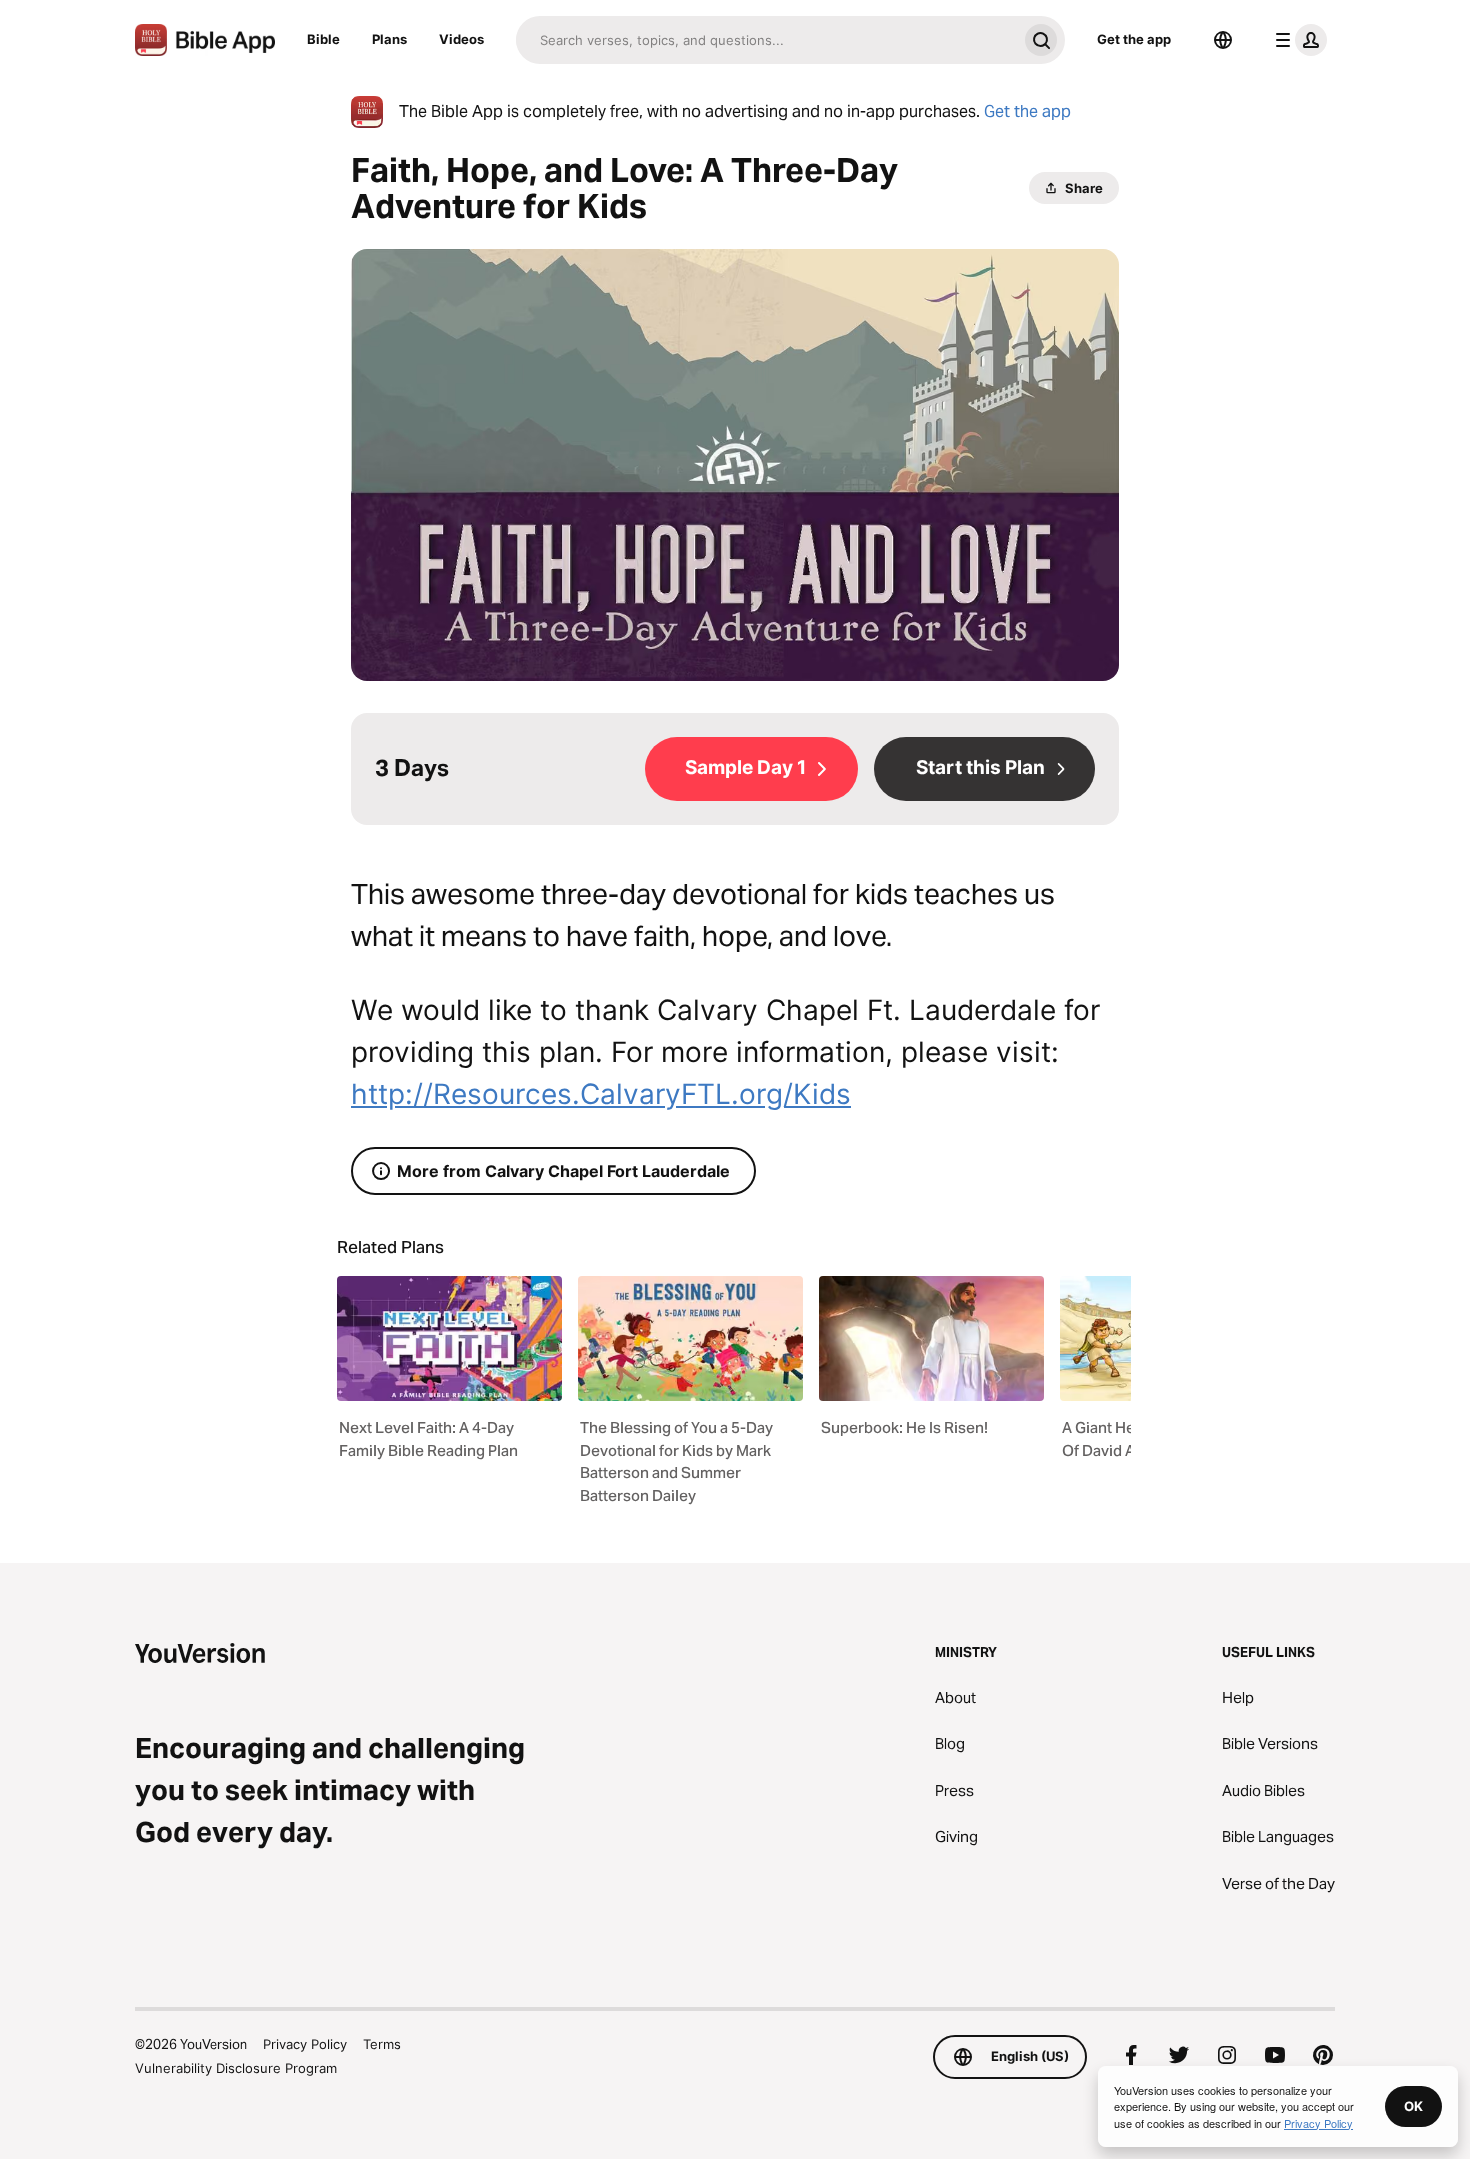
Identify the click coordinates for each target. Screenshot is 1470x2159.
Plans (389, 39)
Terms (382, 2044)
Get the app (1134, 39)
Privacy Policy (305, 2044)
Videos (461, 39)
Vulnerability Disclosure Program (236, 2068)
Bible (323, 39)
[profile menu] (1297, 40)
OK (1413, 2106)
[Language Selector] (1223, 40)
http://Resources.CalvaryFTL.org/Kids (601, 1094)
